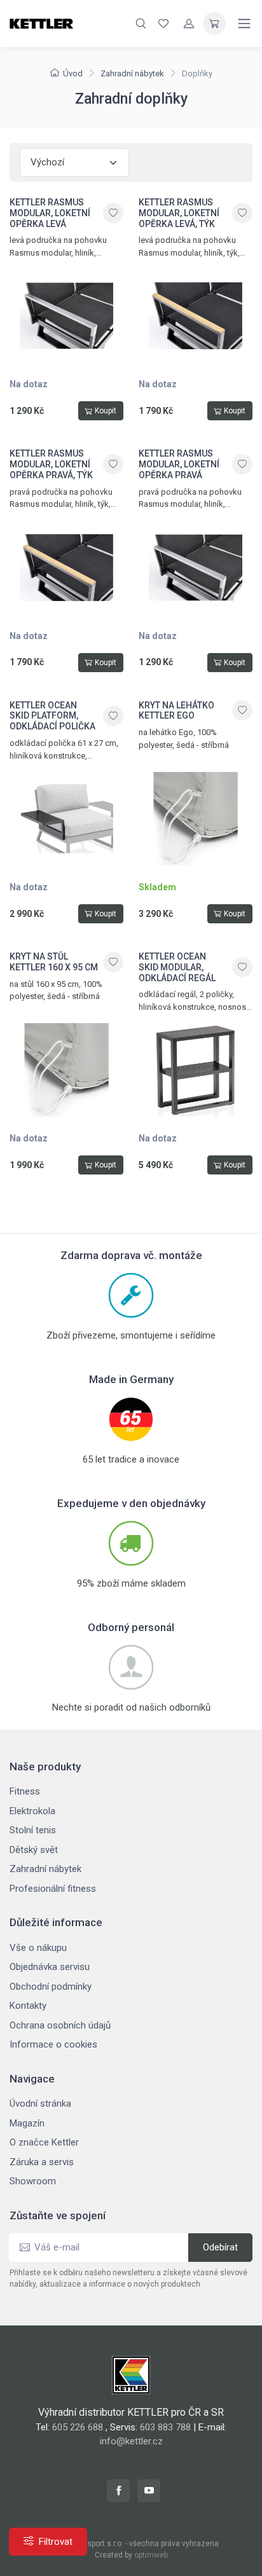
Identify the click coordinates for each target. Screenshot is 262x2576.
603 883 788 (165, 2427)
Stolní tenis (33, 1830)
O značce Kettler (44, 2142)
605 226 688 (78, 2427)
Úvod (73, 73)
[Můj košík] (214, 24)
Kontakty (28, 2006)
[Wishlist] (163, 24)
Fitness (25, 1791)
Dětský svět (34, 1850)
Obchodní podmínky (51, 1987)
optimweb (151, 2555)
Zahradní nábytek (132, 73)
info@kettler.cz (131, 2441)
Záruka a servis (42, 2162)
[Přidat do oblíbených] (113, 213)
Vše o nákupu (38, 1948)
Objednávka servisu (50, 1967)
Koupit (106, 411)
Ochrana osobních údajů (60, 2025)
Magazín (27, 2123)
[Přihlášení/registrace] (189, 24)
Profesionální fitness (53, 1889)
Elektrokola (32, 1811)
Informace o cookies (53, 2044)
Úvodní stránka (40, 2104)
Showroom (33, 2181)
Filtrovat (56, 2542)
